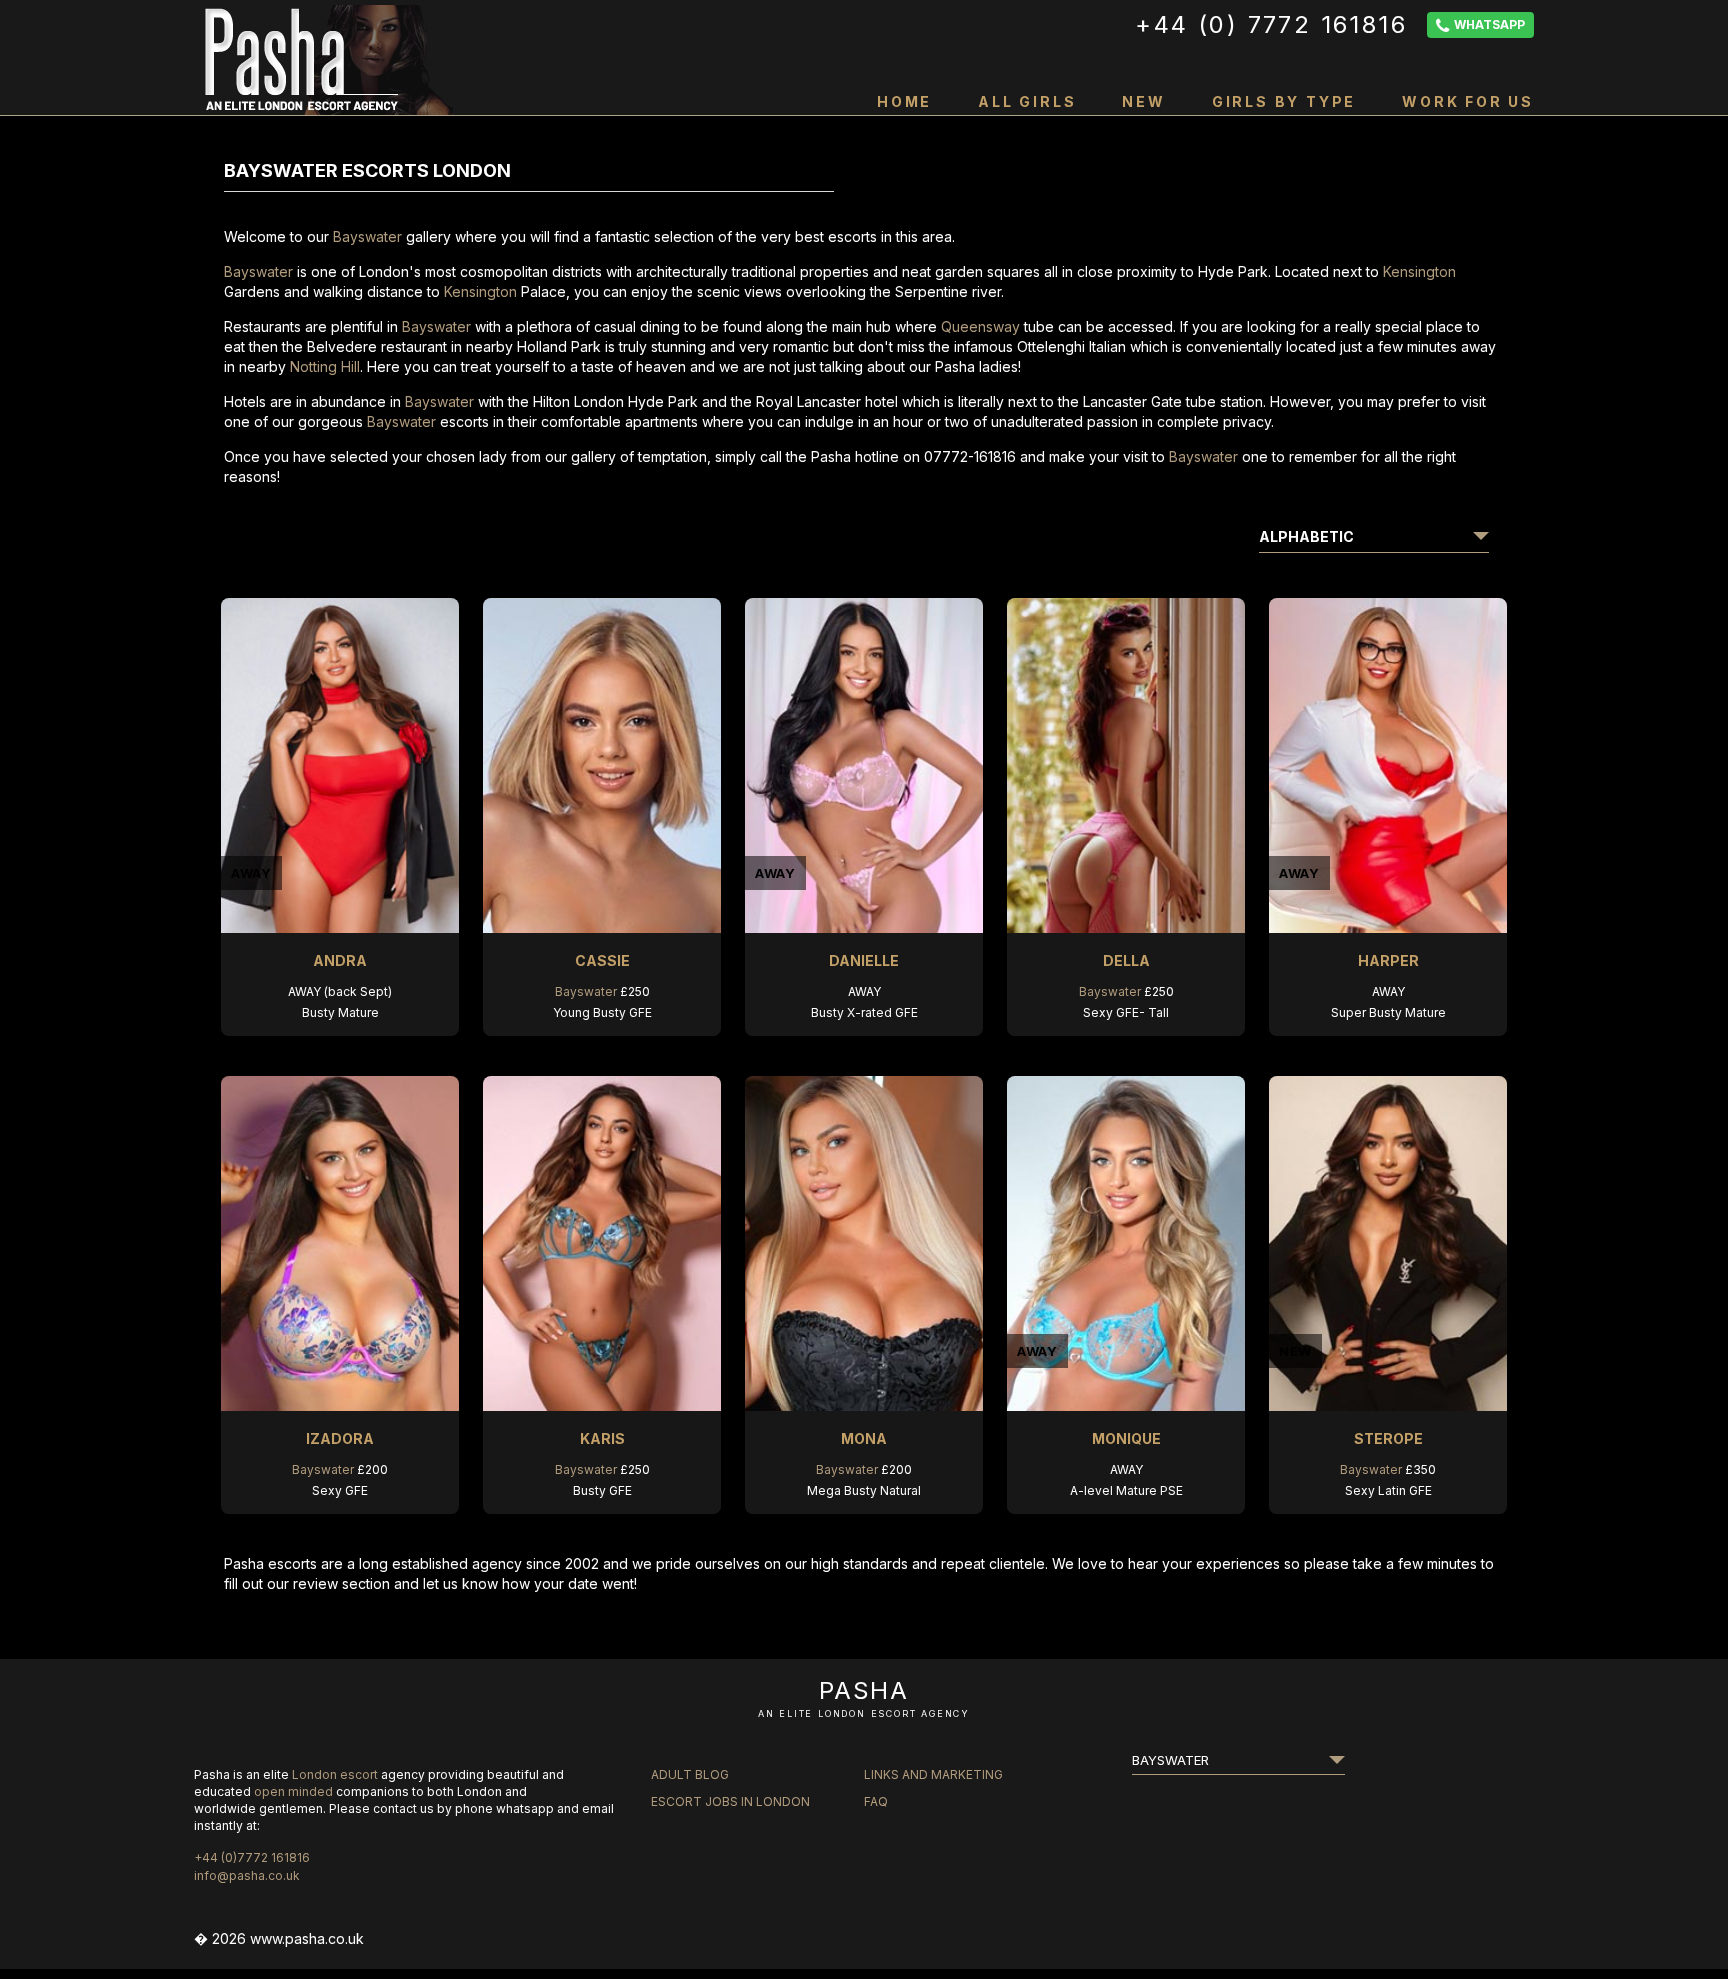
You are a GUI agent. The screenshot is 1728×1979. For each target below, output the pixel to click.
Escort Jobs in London (730, 1801)
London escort (335, 1774)
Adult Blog (690, 1774)
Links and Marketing (933, 1774)
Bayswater (367, 236)
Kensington (1419, 271)
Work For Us (1468, 101)
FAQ (876, 1801)
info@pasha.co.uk (247, 1875)
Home (904, 101)
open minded (293, 1791)
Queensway (980, 326)
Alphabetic (1306, 536)
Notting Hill (325, 366)
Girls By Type (1284, 101)
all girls (1027, 101)
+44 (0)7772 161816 (252, 1857)
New (1143, 101)
